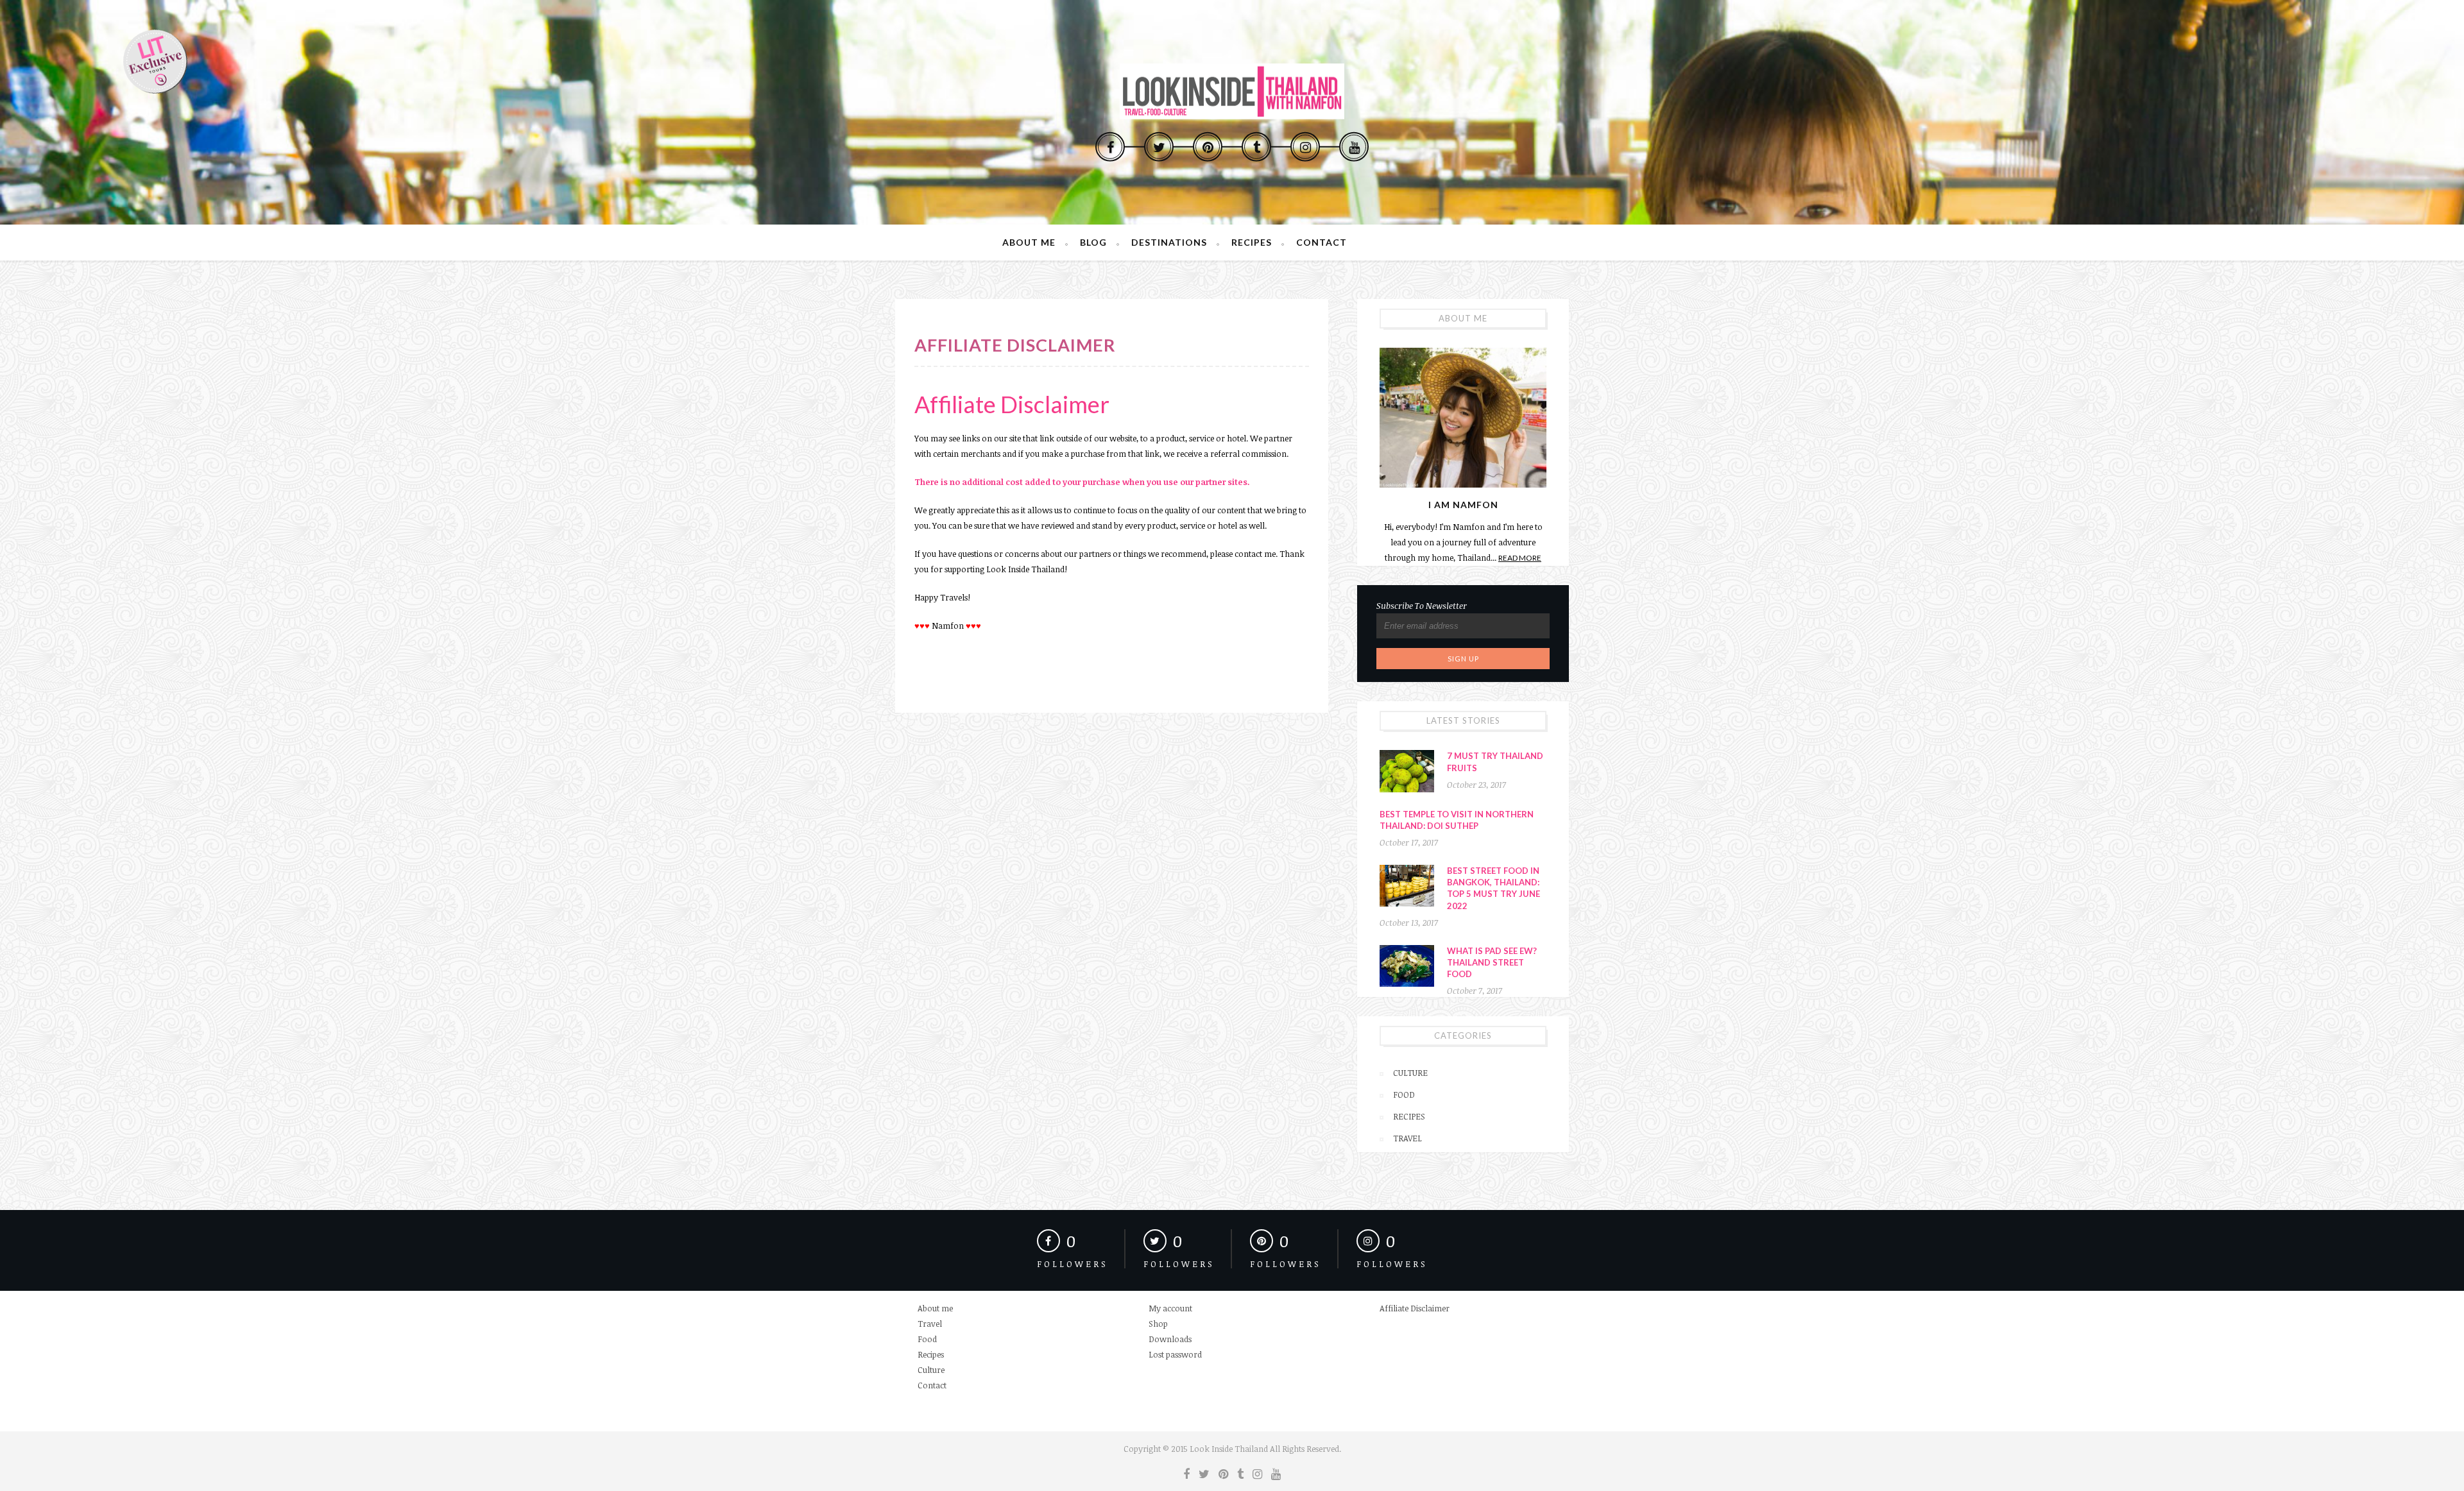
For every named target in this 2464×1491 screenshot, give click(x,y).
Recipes (1252, 242)
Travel (1407, 1138)
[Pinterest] (1208, 146)
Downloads (1170, 1339)
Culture (1410, 1073)
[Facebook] (1110, 146)
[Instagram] (1305, 146)
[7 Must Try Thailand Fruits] (1407, 771)
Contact (1322, 242)
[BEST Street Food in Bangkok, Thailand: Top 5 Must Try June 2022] (1407, 886)
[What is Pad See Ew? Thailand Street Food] (1407, 966)
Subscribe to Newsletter (1422, 606)
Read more (1520, 558)
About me (1029, 242)
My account (1170, 1308)
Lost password (1175, 1354)
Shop (1158, 1324)
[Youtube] (1354, 146)
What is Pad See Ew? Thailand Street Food (1492, 962)
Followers (1073, 1264)
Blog (1093, 242)
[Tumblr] (1256, 146)
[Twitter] (1159, 146)
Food (1404, 1095)
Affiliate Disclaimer (1415, 1308)
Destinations (1169, 242)
